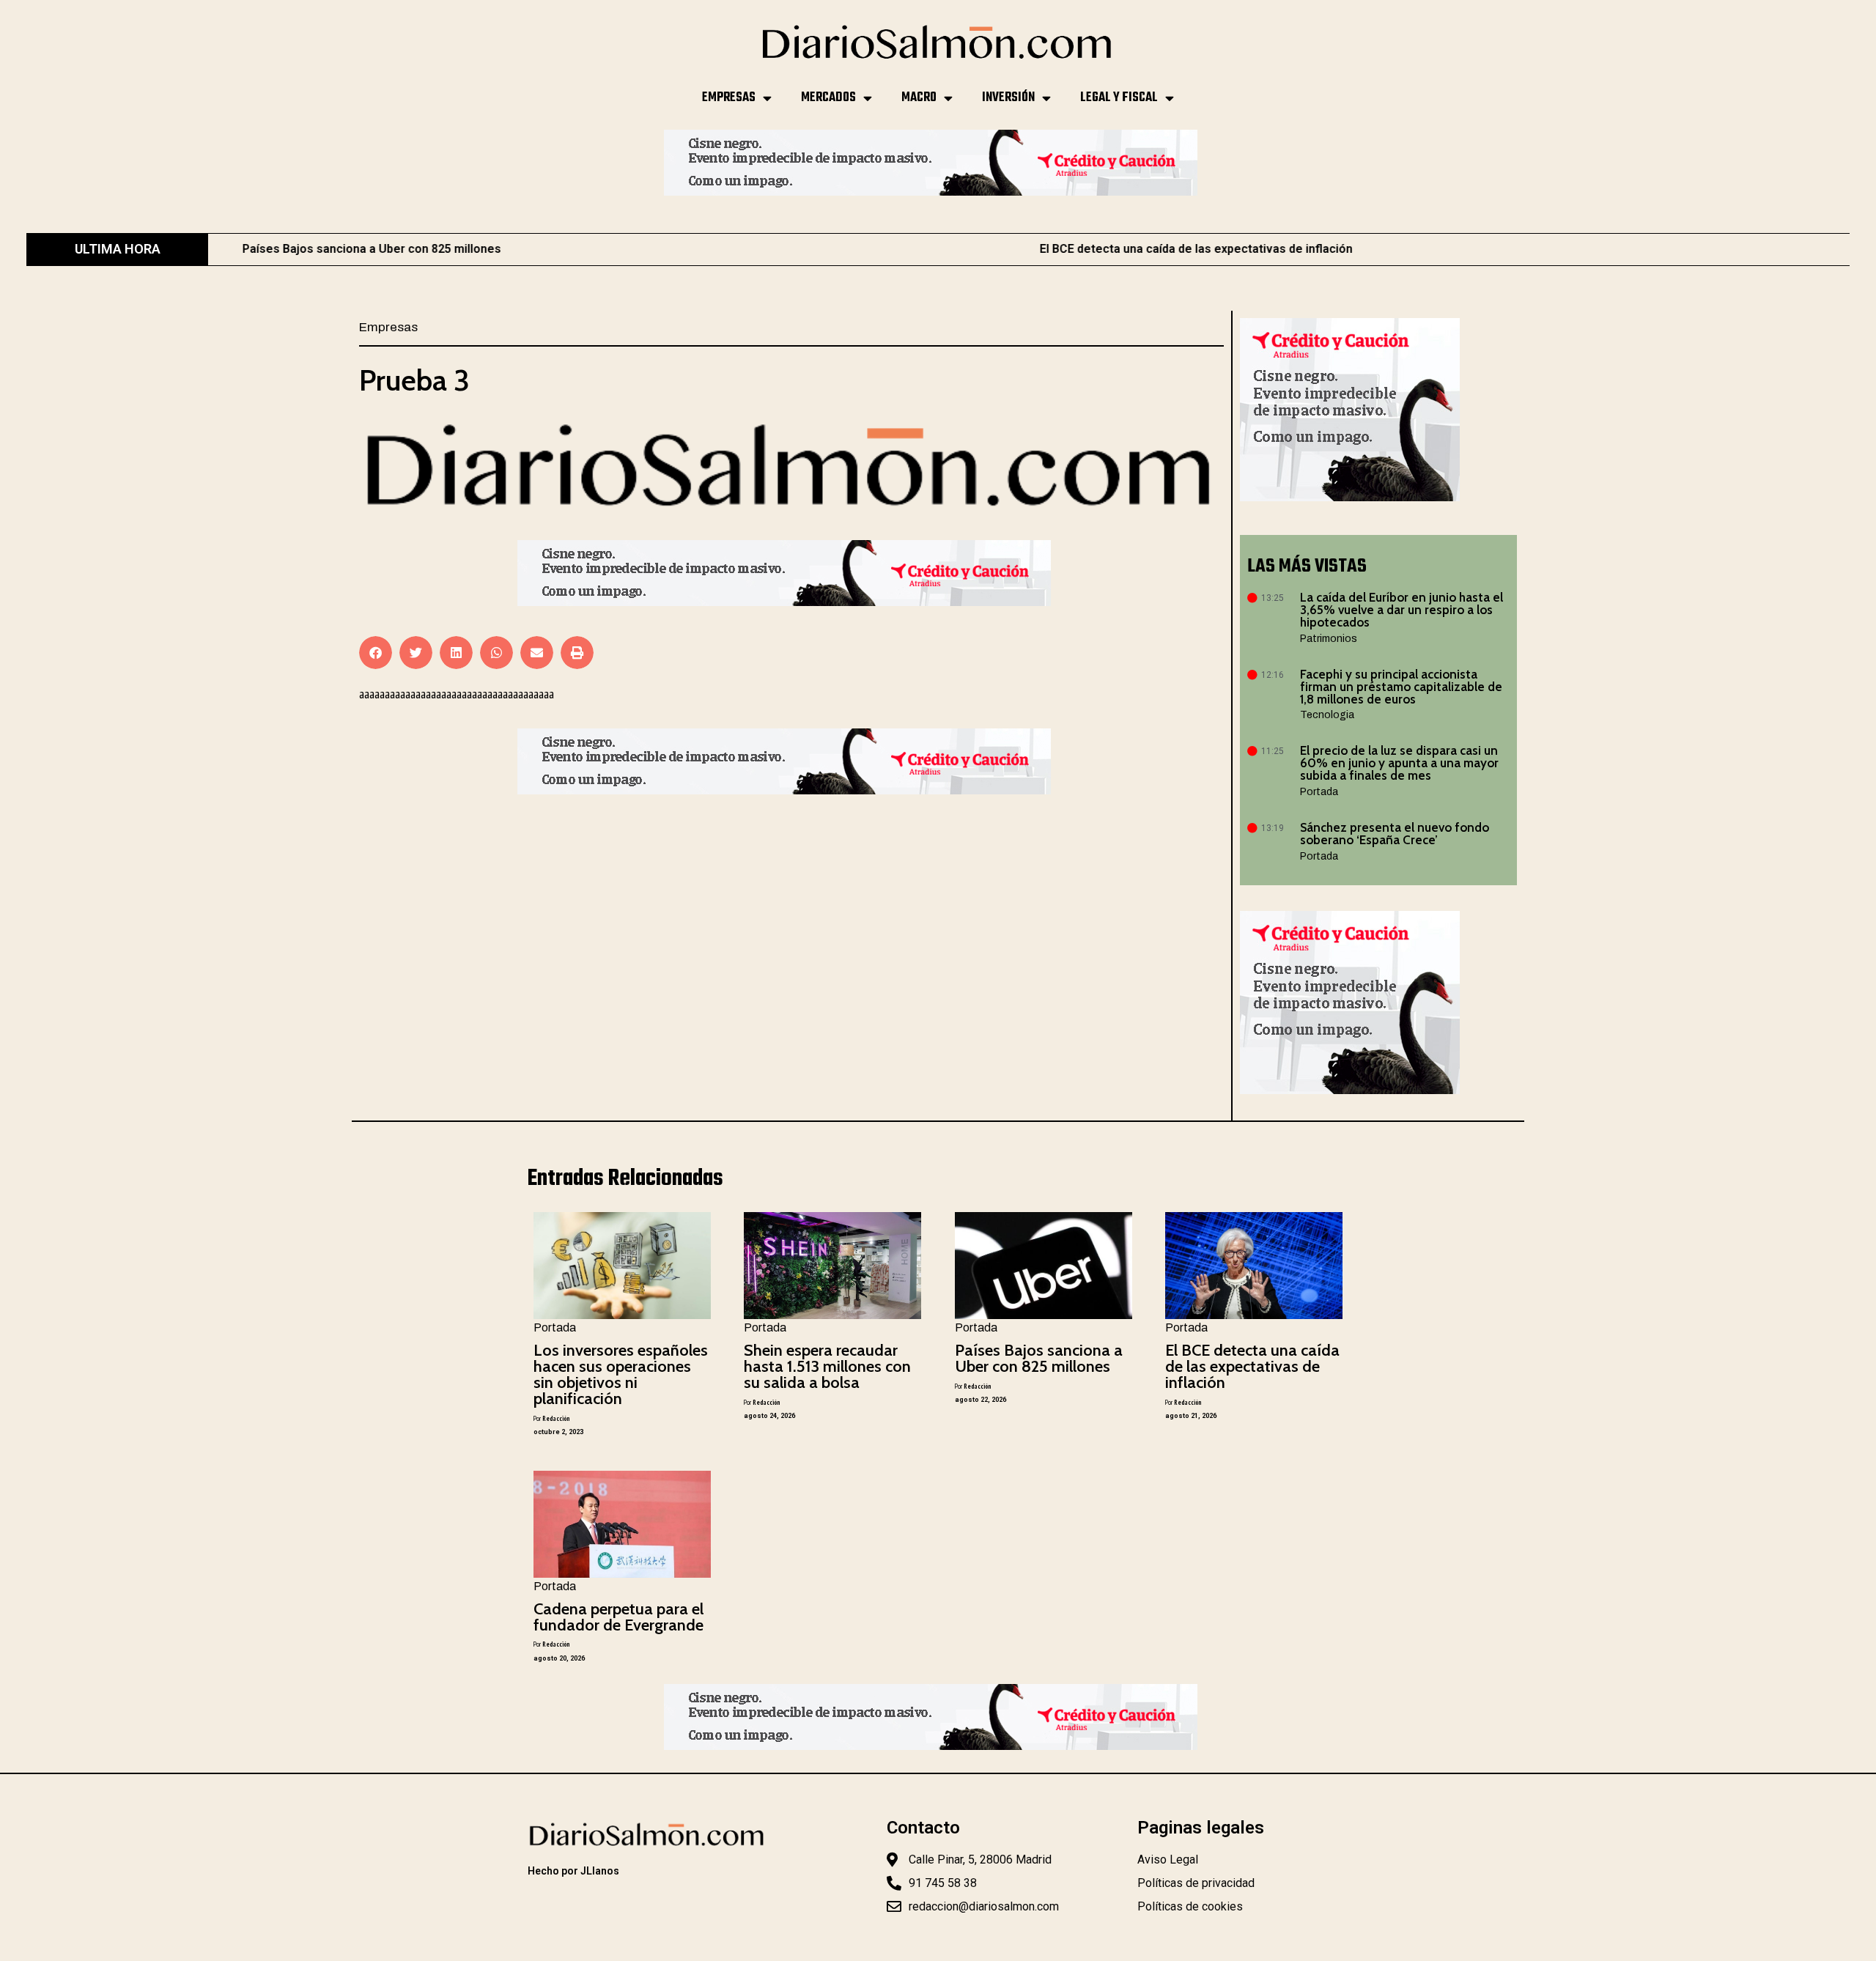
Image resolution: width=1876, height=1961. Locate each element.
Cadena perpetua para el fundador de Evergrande (618, 1617)
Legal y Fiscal (1119, 98)
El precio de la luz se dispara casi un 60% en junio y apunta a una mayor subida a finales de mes (1399, 763)
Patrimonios (1329, 639)
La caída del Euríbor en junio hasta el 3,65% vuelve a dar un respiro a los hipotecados (1402, 610)
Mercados (828, 98)
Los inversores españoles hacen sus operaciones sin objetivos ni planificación (621, 1374)
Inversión (1008, 98)
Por (551, 1418)
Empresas (729, 98)
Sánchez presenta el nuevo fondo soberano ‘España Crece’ (1395, 834)
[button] (376, 653)
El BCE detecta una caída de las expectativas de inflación (1052, 249)
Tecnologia (1327, 715)
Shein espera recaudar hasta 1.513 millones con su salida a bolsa (827, 1366)
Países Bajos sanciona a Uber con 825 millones (1039, 1358)
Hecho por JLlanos (573, 1871)
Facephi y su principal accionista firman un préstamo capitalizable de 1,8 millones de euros (1401, 687)
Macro (919, 98)
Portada (1319, 792)
